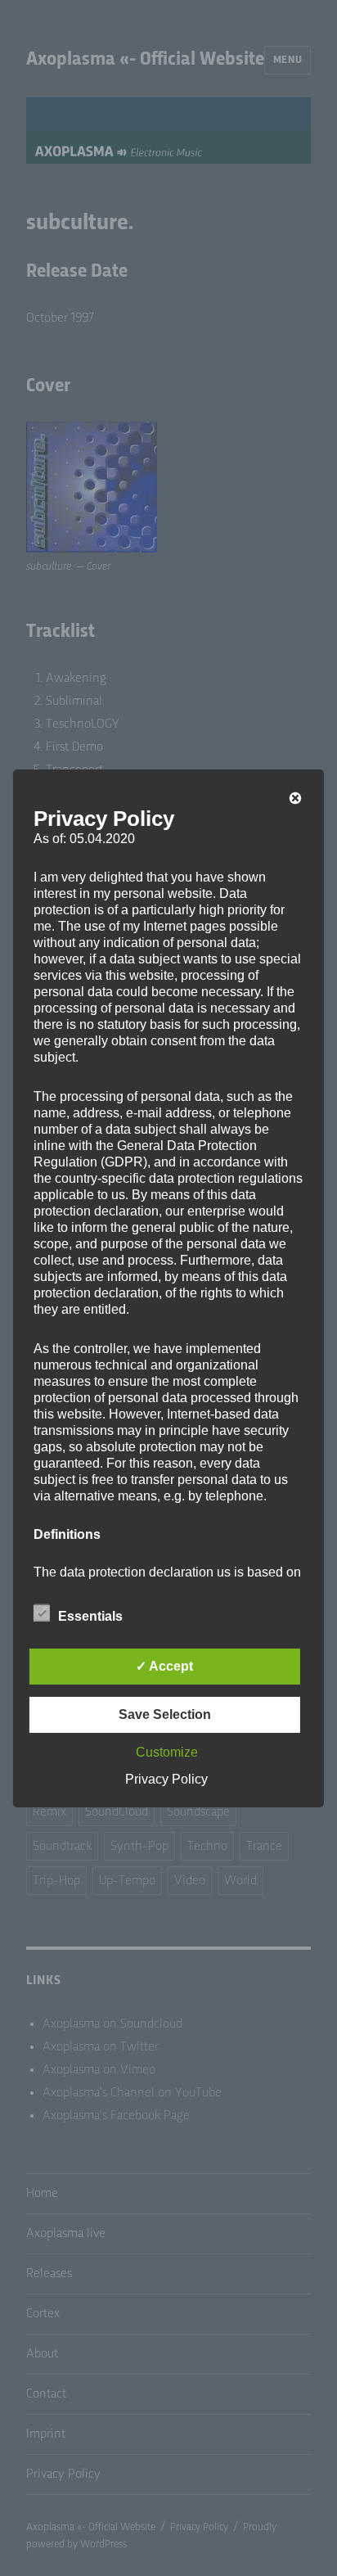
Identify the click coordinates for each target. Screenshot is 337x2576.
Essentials (90, 1616)
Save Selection (165, 1714)
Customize (167, 1752)
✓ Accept (164, 1666)
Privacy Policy (166, 1779)
